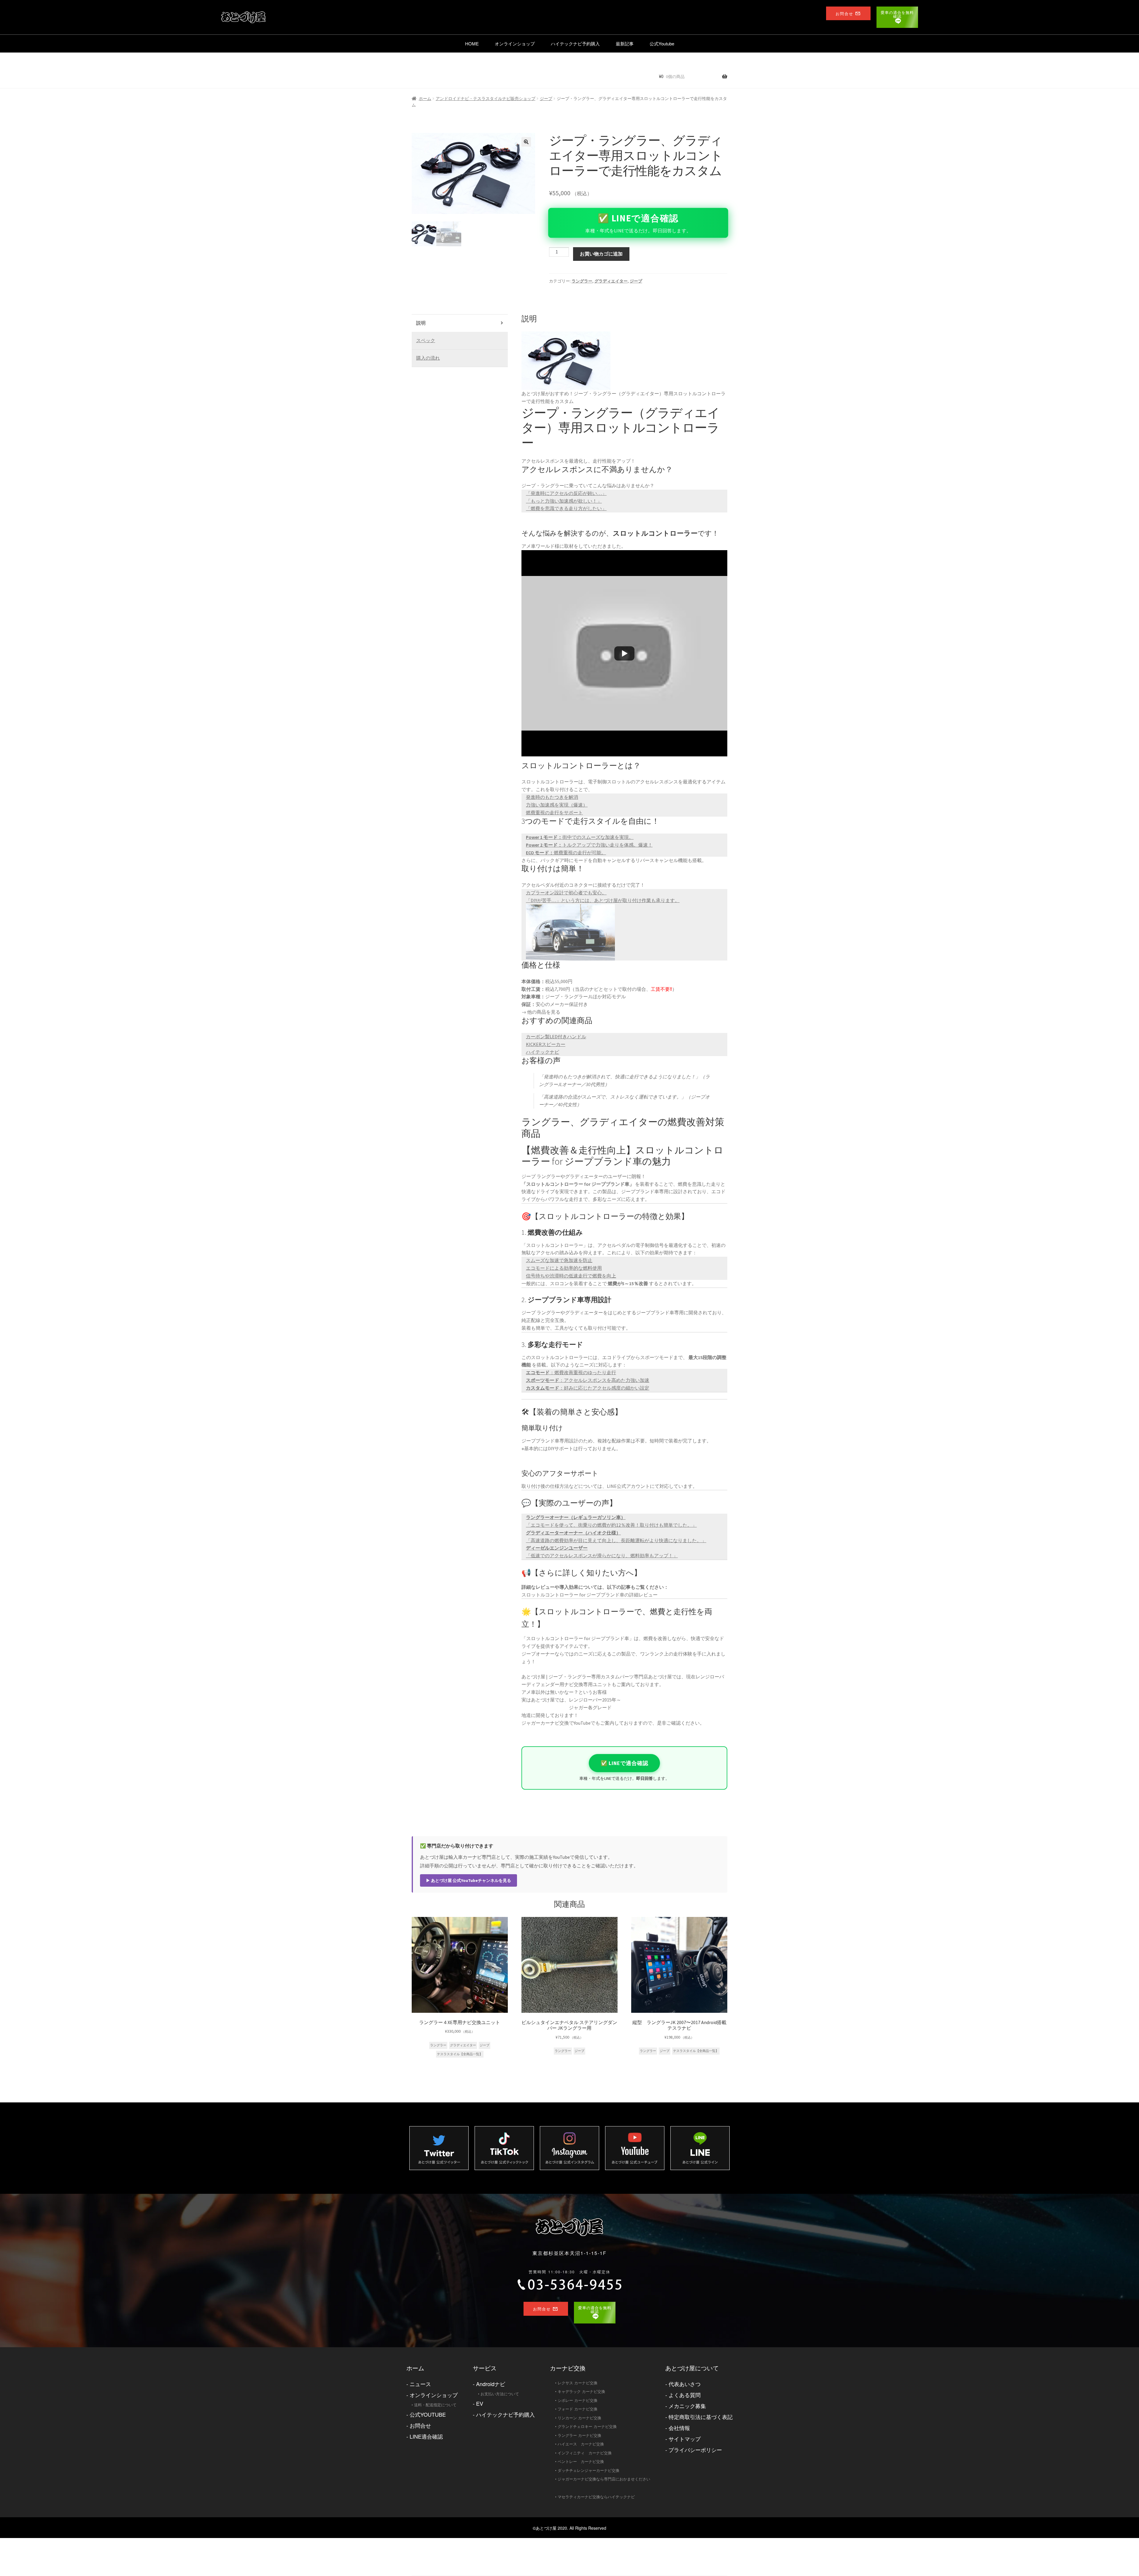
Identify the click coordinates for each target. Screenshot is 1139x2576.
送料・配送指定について (435, 2405)
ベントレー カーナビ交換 (581, 2461)
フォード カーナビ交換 (578, 2409)
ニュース (420, 2384)
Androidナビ (491, 2384)
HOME (472, 43)
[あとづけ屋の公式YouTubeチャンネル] (635, 2148)
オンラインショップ (515, 43)
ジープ (546, 99)
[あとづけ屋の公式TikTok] (504, 2148)
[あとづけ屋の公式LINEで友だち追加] (700, 2148)
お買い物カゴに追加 (601, 254)
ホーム (425, 99)
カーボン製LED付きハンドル (556, 1037)
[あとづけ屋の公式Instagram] (569, 2148)
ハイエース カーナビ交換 (581, 2444)
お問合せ (420, 2425)
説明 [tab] (421, 323)
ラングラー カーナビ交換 (579, 2435)
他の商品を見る (544, 1012)
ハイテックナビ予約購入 (575, 43)
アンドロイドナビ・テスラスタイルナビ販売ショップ (486, 99)
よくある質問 (685, 2395)
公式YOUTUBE (428, 2414)
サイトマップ (685, 2439)
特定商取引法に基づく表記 (701, 2417)
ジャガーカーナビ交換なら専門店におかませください (604, 2479)
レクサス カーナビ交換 (578, 2383)
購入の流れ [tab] (428, 358)
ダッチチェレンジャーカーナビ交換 (588, 2470)
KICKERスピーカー (546, 1044)
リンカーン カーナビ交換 (579, 2418)
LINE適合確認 (426, 2436)
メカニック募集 (687, 2406)
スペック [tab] (426, 340)
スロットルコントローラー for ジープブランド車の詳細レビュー (590, 1595)
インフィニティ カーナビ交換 (585, 2453)
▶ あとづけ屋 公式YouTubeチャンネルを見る (469, 1880)
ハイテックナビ (543, 1052)
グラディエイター (611, 281)
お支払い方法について (500, 2394)
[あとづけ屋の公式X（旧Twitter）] (439, 2148)
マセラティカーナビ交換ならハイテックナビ (596, 2497)
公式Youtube (662, 43)
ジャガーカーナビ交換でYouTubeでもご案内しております (582, 1723)
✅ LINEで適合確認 (625, 1763)
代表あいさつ (685, 2384)
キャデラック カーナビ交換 (581, 2391)
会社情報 (679, 2428)
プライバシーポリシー (695, 2450)
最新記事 (625, 43)
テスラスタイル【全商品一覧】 (460, 2054)
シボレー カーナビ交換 (578, 2400)
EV (480, 2403)
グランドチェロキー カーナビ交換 (587, 2426)
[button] (526, 142)
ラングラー (582, 281)
